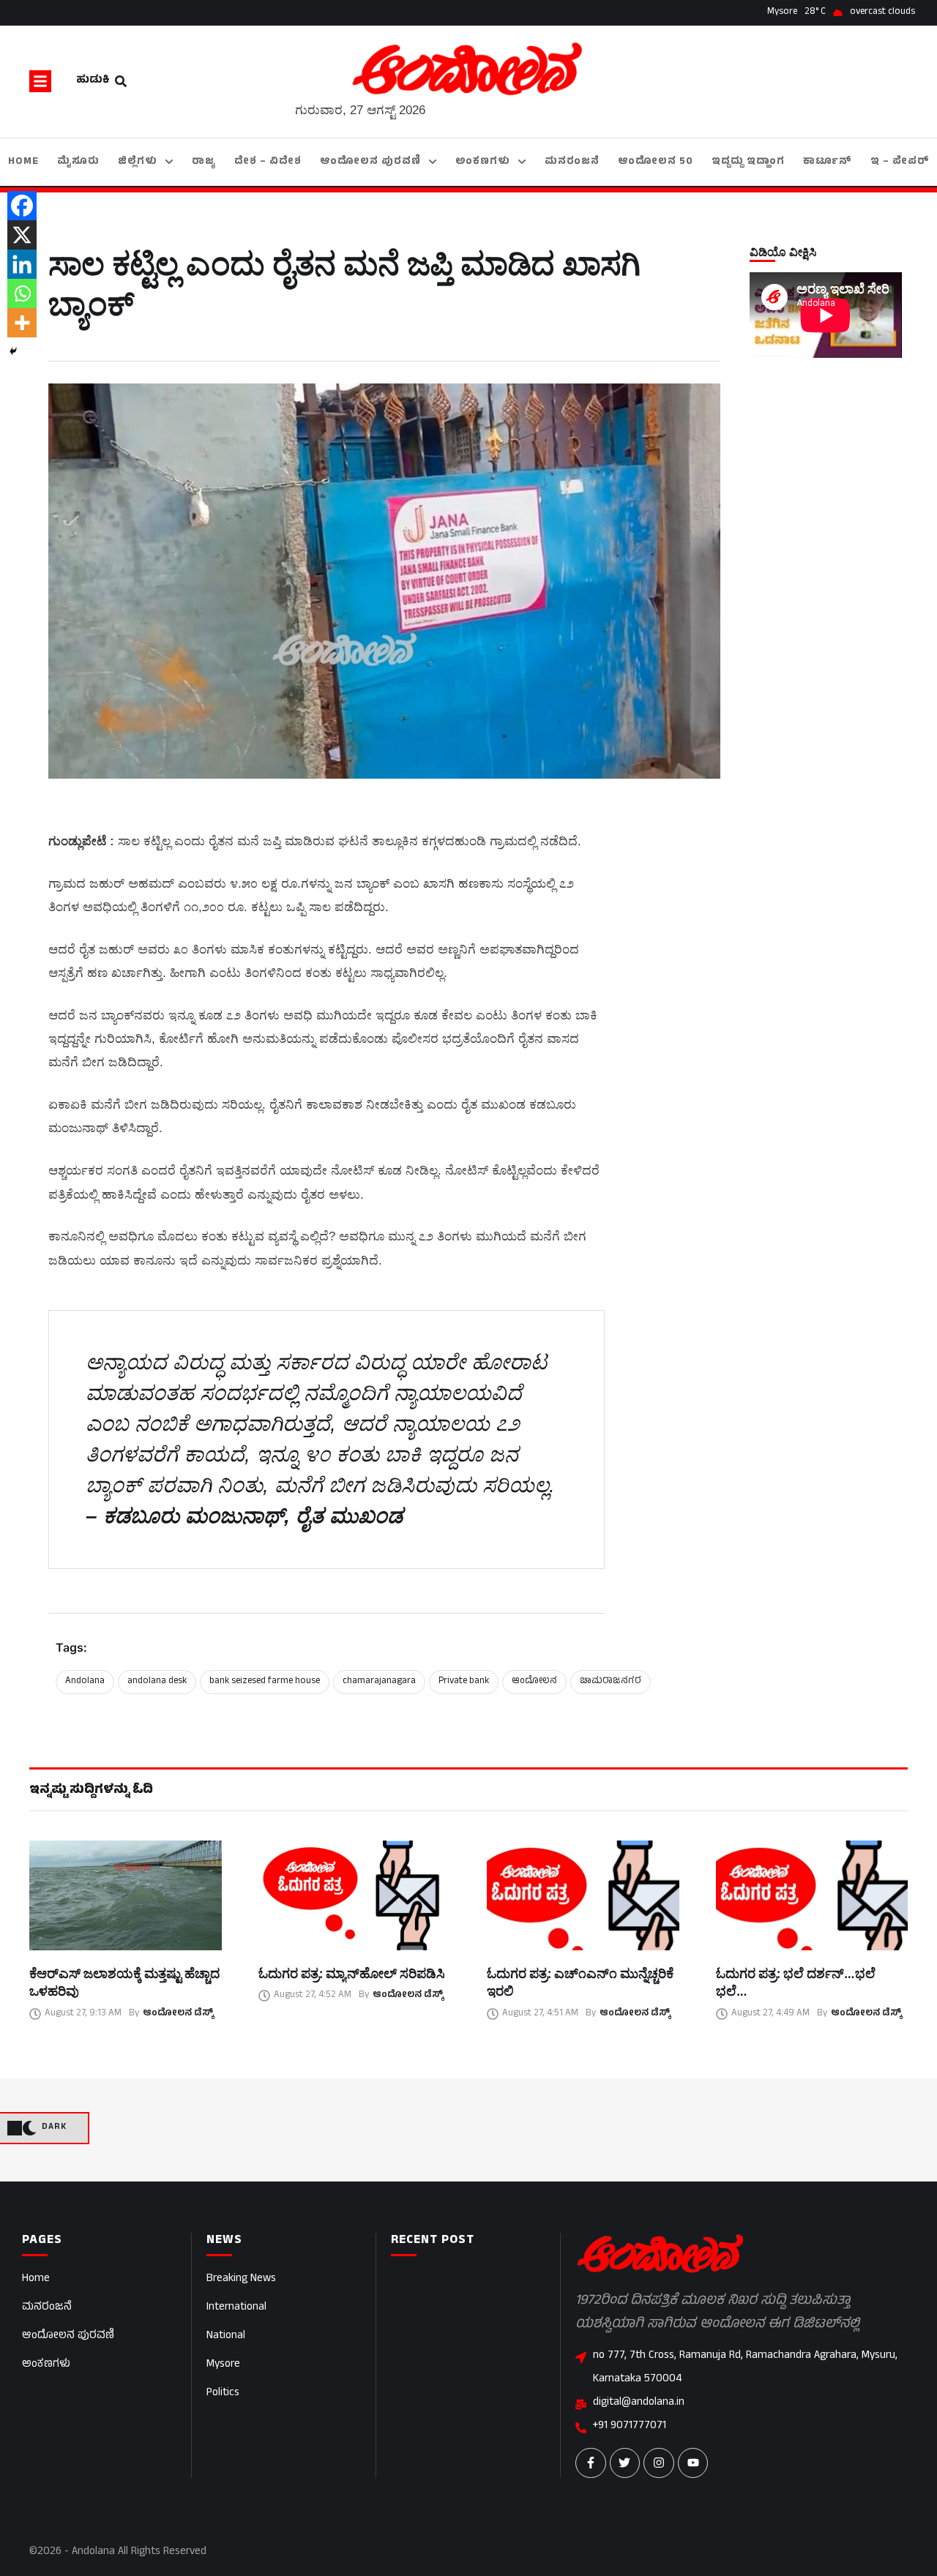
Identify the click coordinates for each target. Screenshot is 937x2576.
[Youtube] (693, 2463)
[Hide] (13, 351)
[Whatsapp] (22, 293)
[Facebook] (22, 206)
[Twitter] (625, 2463)
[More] (22, 323)
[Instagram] (659, 2463)
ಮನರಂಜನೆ (47, 2308)
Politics (223, 2393)
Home (36, 2279)
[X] (22, 235)
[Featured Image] (126, 1895)
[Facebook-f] (591, 2463)
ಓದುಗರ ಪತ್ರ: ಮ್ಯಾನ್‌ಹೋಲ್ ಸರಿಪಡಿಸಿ (352, 1973)
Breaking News (241, 2279)
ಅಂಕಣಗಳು (46, 2365)
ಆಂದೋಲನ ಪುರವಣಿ (68, 2336)
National (226, 2336)
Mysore (223, 2365)
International (236, 2308)
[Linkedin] (22, 264)
